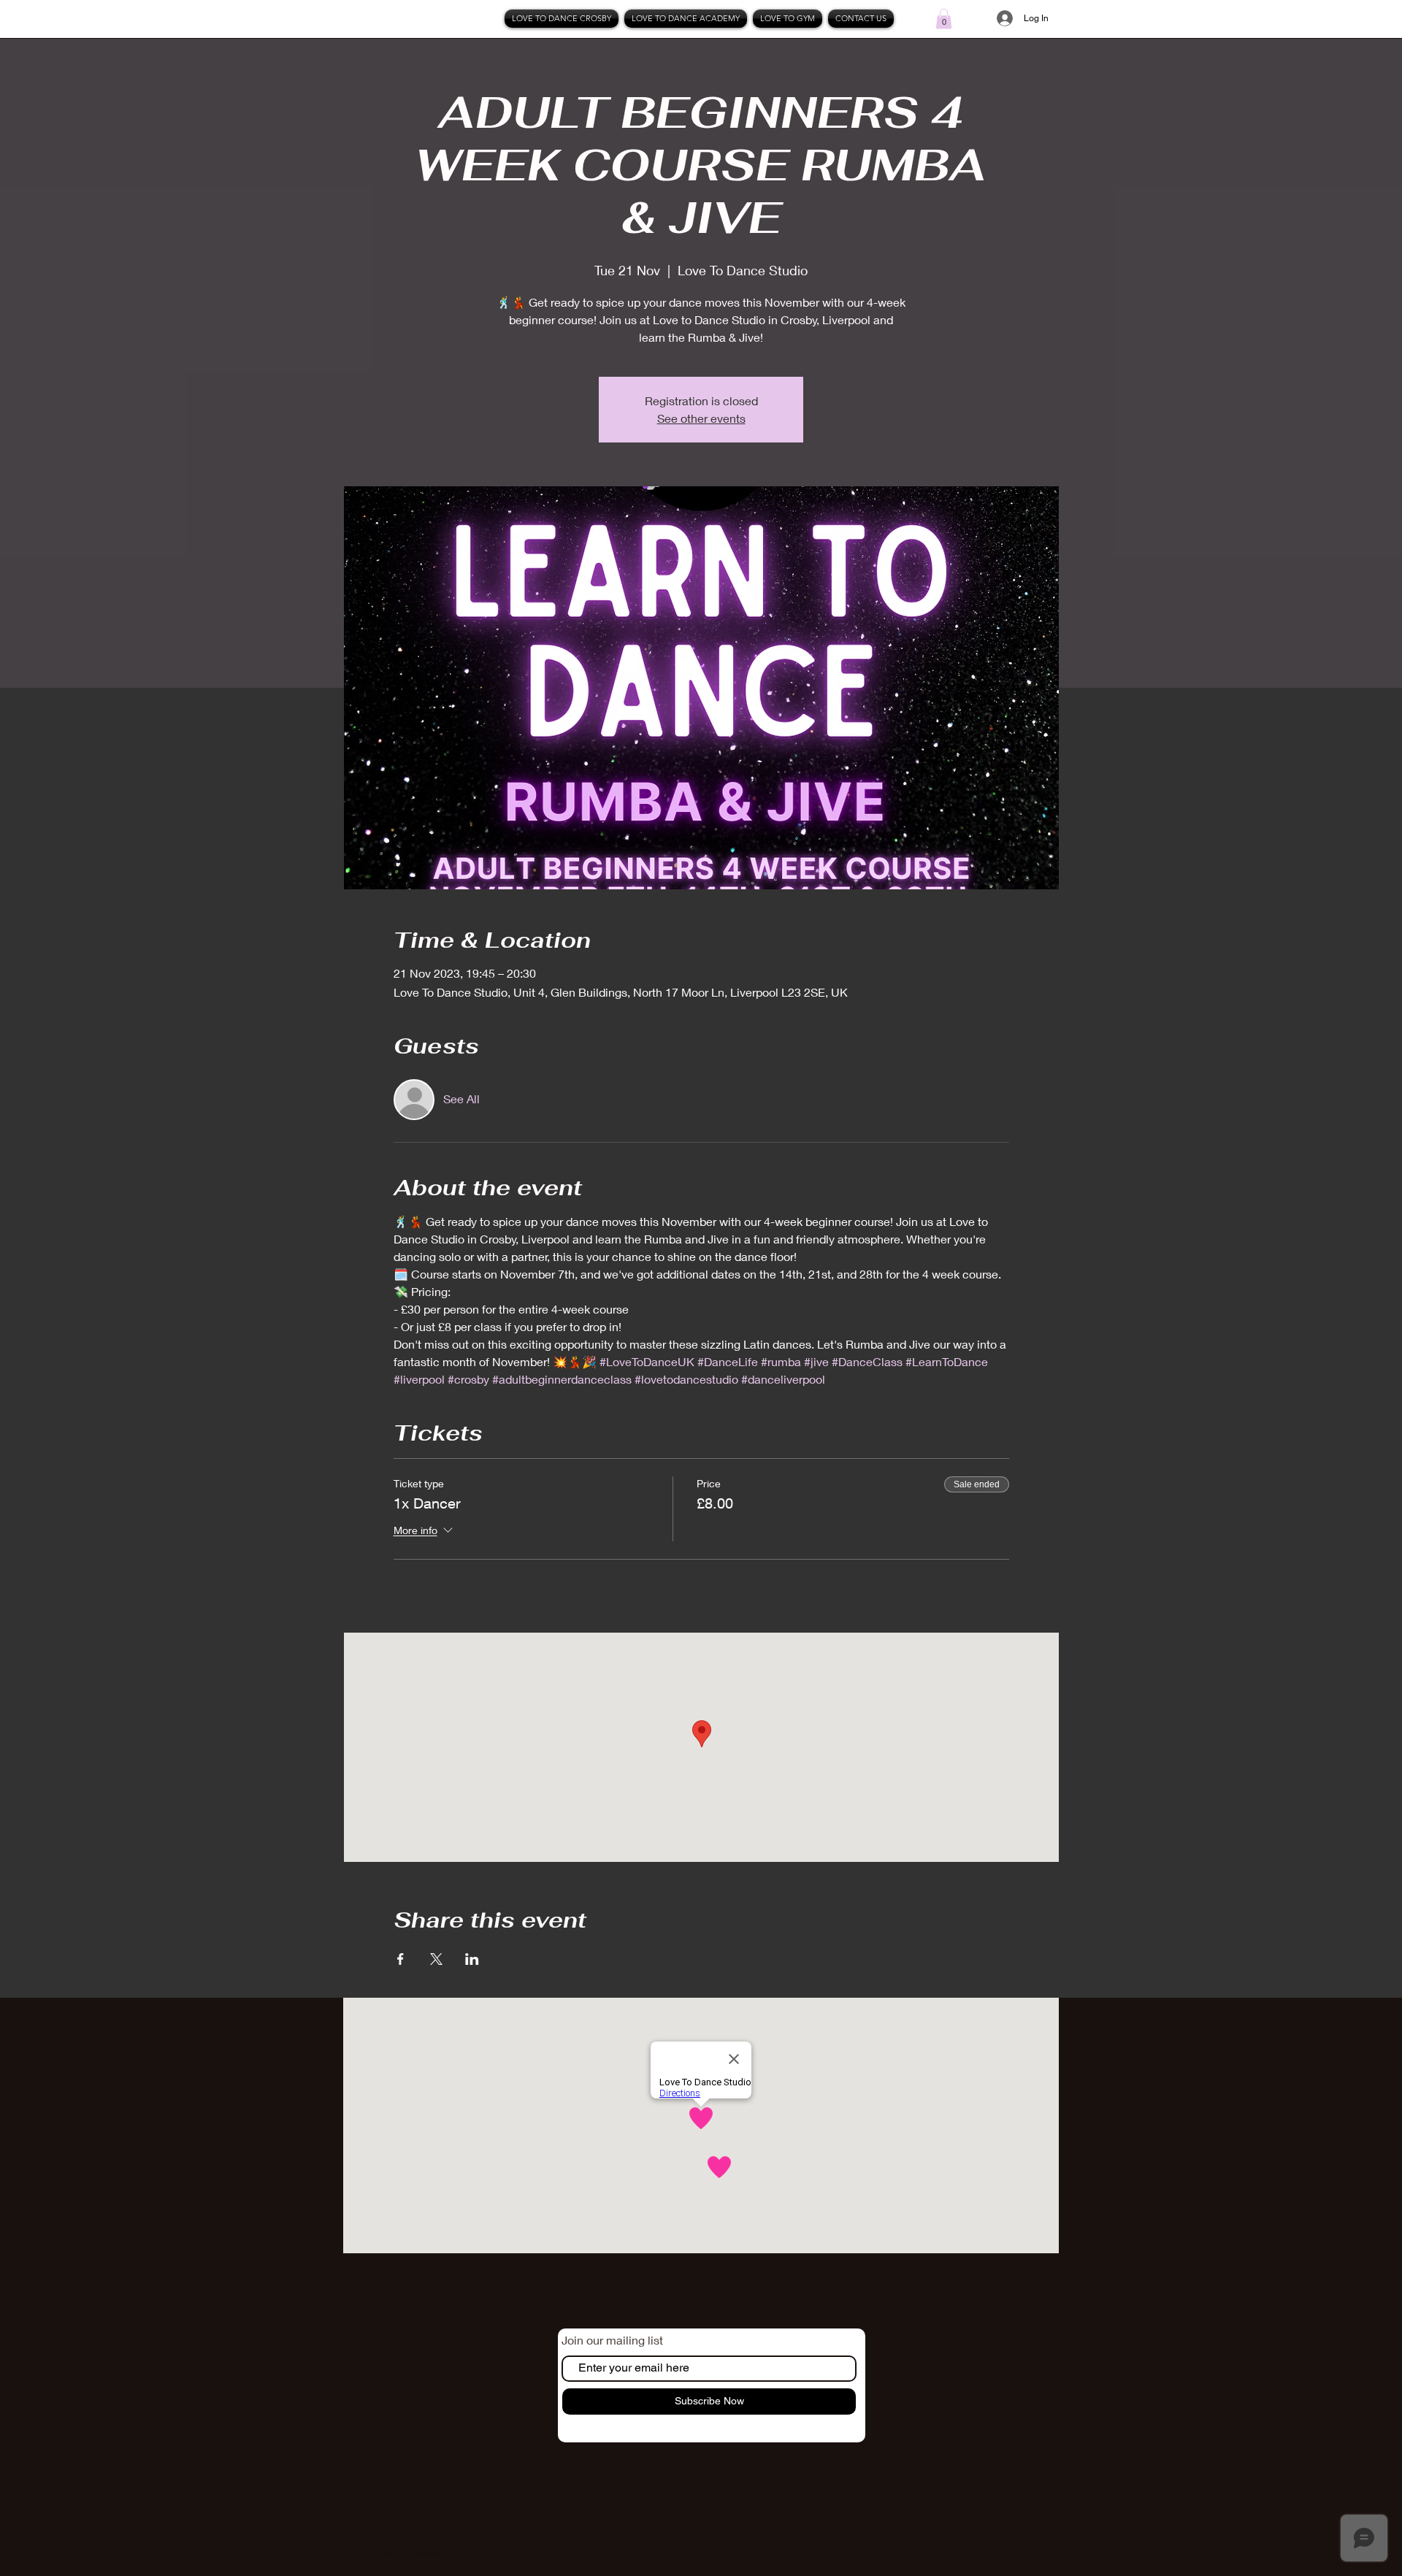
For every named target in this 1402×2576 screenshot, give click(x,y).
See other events (701, 418)
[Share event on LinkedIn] (472, 1959)
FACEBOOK (440, 2336)
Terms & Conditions (972, 2364)
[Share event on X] (436, 1959)
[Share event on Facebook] (401, 1959)
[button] (944, 19)
